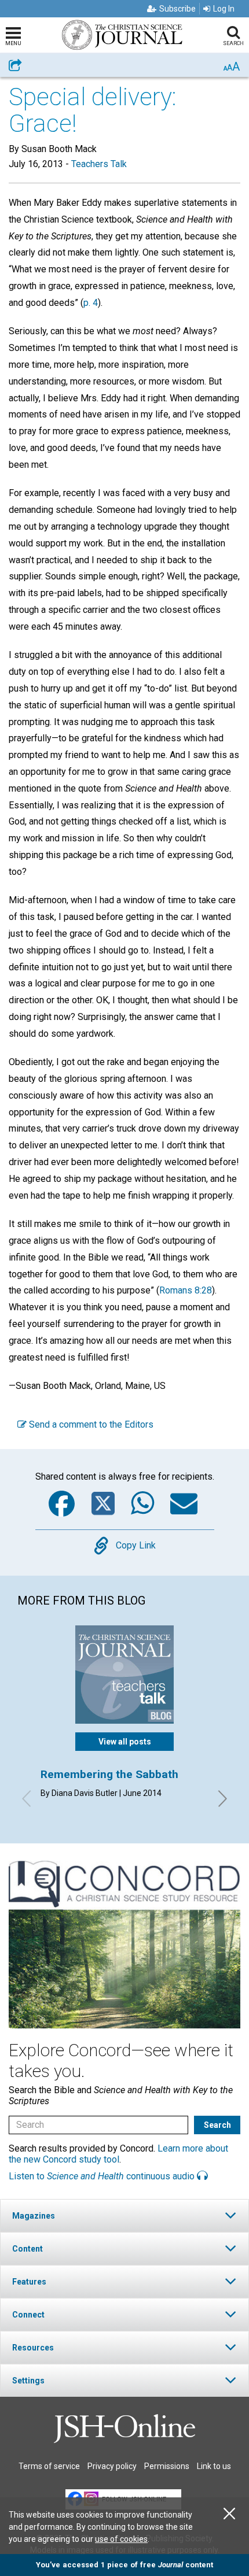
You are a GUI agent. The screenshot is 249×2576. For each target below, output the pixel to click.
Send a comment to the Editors (90, 1424)
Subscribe (177, 9)
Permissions (167, 2466)
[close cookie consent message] (229, 2514)
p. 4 (91, 303)
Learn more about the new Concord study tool (118, 2154)
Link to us (214, 2466)
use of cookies (121, 2539)
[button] (124, 2215)
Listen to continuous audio (103, 2176)
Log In (224, 9)
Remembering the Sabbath (109, 1774)
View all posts (125, 1742)
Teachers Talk (99, 164)
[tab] (124, 2215)
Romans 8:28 (186, 1290)
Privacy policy (112, 2466)
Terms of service (49, 2466)
